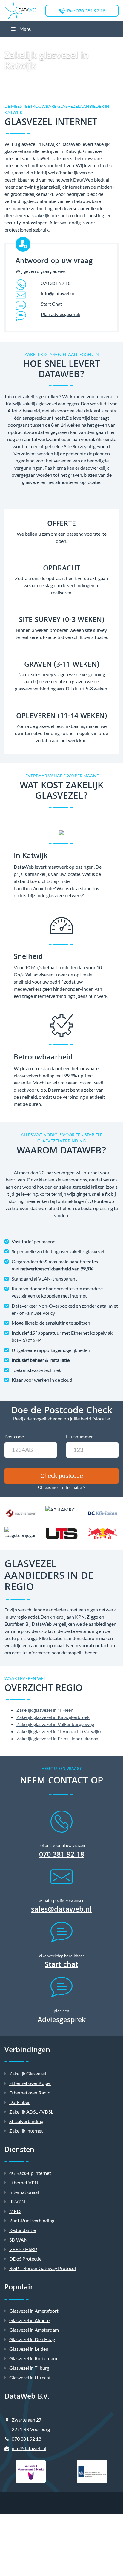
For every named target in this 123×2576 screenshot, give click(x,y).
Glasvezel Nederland (72, 44)
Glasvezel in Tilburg (29, 2368)
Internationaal (24, 2192)
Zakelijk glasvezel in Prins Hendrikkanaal (58, 1738)
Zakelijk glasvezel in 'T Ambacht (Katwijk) (59, 1731)
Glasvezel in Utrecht (30, 2377)
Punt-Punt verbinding (32, 2221)
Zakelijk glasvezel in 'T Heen (45, 1710)
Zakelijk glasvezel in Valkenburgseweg (55, 1724)
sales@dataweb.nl (61, 1910)
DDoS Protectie (25, 2259)
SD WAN (18, 2240)
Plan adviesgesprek (61, 314)
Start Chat (51, 304)
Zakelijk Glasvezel (35, 44)
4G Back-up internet (30, 2173)
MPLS (15, 2211)
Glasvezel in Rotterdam (33, 2358)
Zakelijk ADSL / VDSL (31, 2112)
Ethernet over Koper (30, 2083)
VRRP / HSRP (23, 2249)
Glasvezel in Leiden (29, 2349)
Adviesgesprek (62, 2021)
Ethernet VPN (24, 2182)
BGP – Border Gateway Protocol (43, 2268)
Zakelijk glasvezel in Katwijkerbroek (53, 1717)
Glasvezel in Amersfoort (34, 2311)
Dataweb (7, 44)
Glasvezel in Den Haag (32, 2339)
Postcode (14, 1436)
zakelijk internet (51, 215)
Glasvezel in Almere (29, 2320)
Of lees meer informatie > (61, 1487)
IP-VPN (17, 2201)
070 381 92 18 (56, 283)
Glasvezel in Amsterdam (34, 2330)
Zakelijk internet (26, 2131)
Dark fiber (20, 2102)
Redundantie (23, 2230)
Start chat (61, 1966)
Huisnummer (79, 1436)
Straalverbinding (26, 2121)
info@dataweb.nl (58, 293)
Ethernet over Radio (30, 2093)
